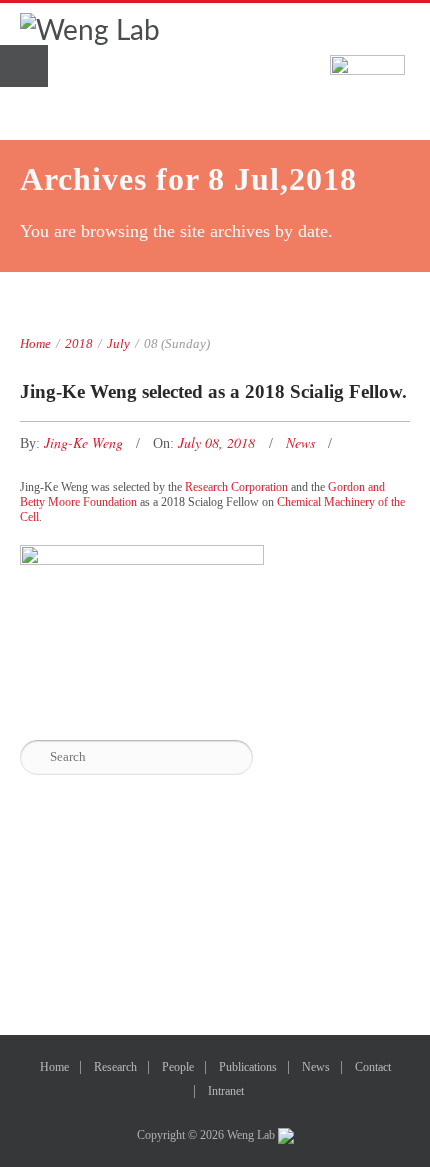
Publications (248, 1067)
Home (35, 343)
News (300, 442)
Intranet (226, 1091)
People (178, 1067)
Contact (373, 1067)
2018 (79, 343)
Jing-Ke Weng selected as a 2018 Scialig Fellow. (213, 391)
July (118, 343)
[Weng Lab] (90, 31)
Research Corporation (236, 487)
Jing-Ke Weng (85, 442)
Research (115, 1067)
